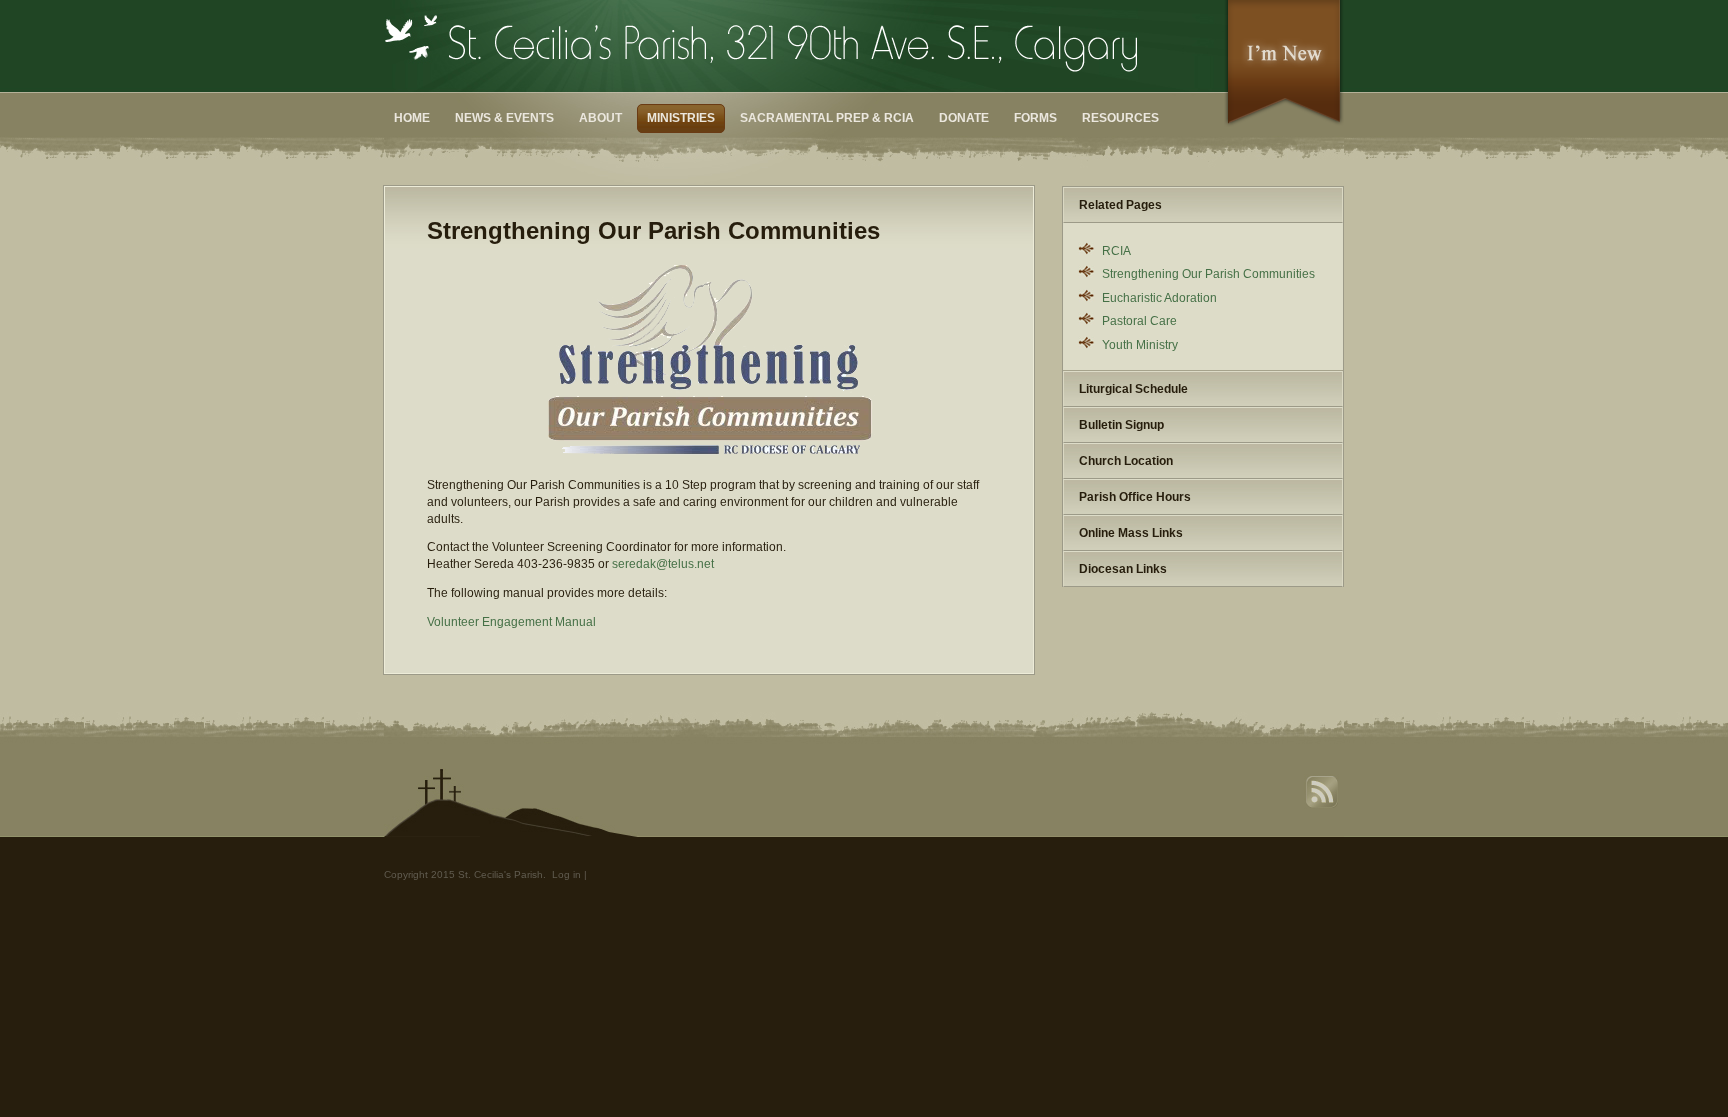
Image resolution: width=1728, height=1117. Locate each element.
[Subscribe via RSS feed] (1324, 805)
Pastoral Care (1139, 321)
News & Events (504, 118)
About (600, 118)
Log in (566, 874)
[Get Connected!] (1284, 123)
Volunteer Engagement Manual (511, 622)
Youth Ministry (1140, 345)
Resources (1120, 118)
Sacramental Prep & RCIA (827, 118)
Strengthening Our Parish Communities (1208, 274)
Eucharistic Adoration (1159, 298)
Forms (1035, 118)
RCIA (1116, 251)
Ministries (681, 118)
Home (412, 118)
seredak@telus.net (663, 564)
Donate (964, 118)
